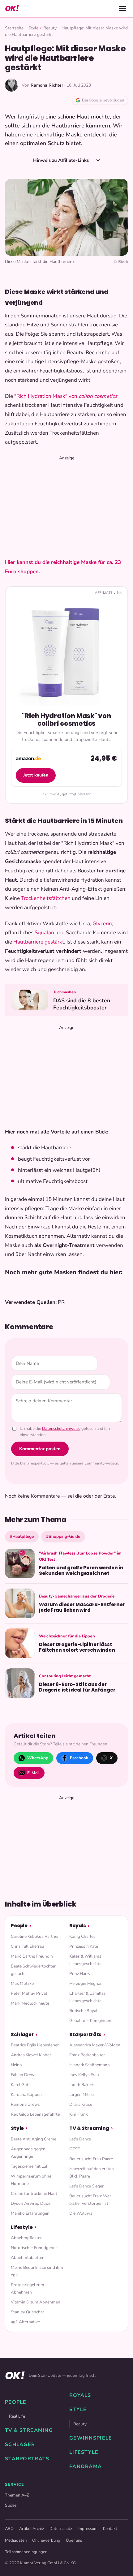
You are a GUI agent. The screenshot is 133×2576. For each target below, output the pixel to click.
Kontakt (110, 2529)
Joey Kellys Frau (84, 2075)
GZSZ (75, 2149)
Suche (11, 2505)
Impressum (88, 2529)
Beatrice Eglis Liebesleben (35, 2045)
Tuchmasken (64, 992)
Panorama (86, 2466)
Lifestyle (22, 2227)
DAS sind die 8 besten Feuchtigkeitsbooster (82, 1004)
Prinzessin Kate (84, 1946)
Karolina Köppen (26, 2094)
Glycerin (102, 924)
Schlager (22, 2034)
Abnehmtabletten (28, 2258)
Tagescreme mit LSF (30, 2166)
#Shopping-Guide (63, 1536)
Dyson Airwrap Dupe (31, 2203)
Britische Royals (84, 2011)
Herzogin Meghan (86, 1983)
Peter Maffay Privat (29, 1993)
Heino (16, 2065)
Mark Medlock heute (30, 2003)
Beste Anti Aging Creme (34, 2139)
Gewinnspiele (91, 2438)
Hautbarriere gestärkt (39, 942)
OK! (12, 9)
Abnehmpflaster (26, 2238)
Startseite (14, 28)
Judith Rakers (82, 2085)
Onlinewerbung (46, 2540)
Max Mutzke (22, 1983)
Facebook (79, 1758)
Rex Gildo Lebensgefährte (35, 2114)
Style (33, 28)
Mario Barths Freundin (32, 1956)
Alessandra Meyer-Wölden (95, 2045)
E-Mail (33, 1773)
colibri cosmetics (98, 396)
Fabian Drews (24, 2075)
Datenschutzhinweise (61, 1429)
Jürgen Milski (82, 2094)
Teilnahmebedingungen (26, 2552)
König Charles (82, 1936)
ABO (9, 2529)
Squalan (44, 933)
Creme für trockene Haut (34, 2193)
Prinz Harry (80, 1974)
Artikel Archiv (32, 2529)
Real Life (17, 2416)
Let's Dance (80, 2139)
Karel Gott (20, 2085)
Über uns (74, 2540)
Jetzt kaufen (36, 775)
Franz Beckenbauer (87, 2055)
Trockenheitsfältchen (46, 898)
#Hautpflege (22, 1536)
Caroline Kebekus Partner (35, 1936)
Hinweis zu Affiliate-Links (62, 160)
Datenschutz (61, 2529)
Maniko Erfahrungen (30, 2213)
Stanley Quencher (28, 2312)
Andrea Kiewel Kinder (31, 2055)
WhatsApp (38, 1758)
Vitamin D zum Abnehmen (36, 2302)
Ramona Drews (25, 2104)
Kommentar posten (40, 1449)
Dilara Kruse (81, 2104)
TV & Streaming (89, 2128)
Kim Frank (79, 2114)
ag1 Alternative (25, 2322)
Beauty (50, 28)
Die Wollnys (81, 2213)
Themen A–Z (17, 2495)
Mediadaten (16, 2540)
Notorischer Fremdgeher (34, 2248)
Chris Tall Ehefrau (28, 1946)
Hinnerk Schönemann (90, 2065)
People (19, 1926)
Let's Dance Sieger (86, 2186)
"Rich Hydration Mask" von (46, 396)
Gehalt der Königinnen (90, 2021)
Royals (78, 1926)
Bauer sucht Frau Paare (91, 2159)
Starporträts (85, 2034)
